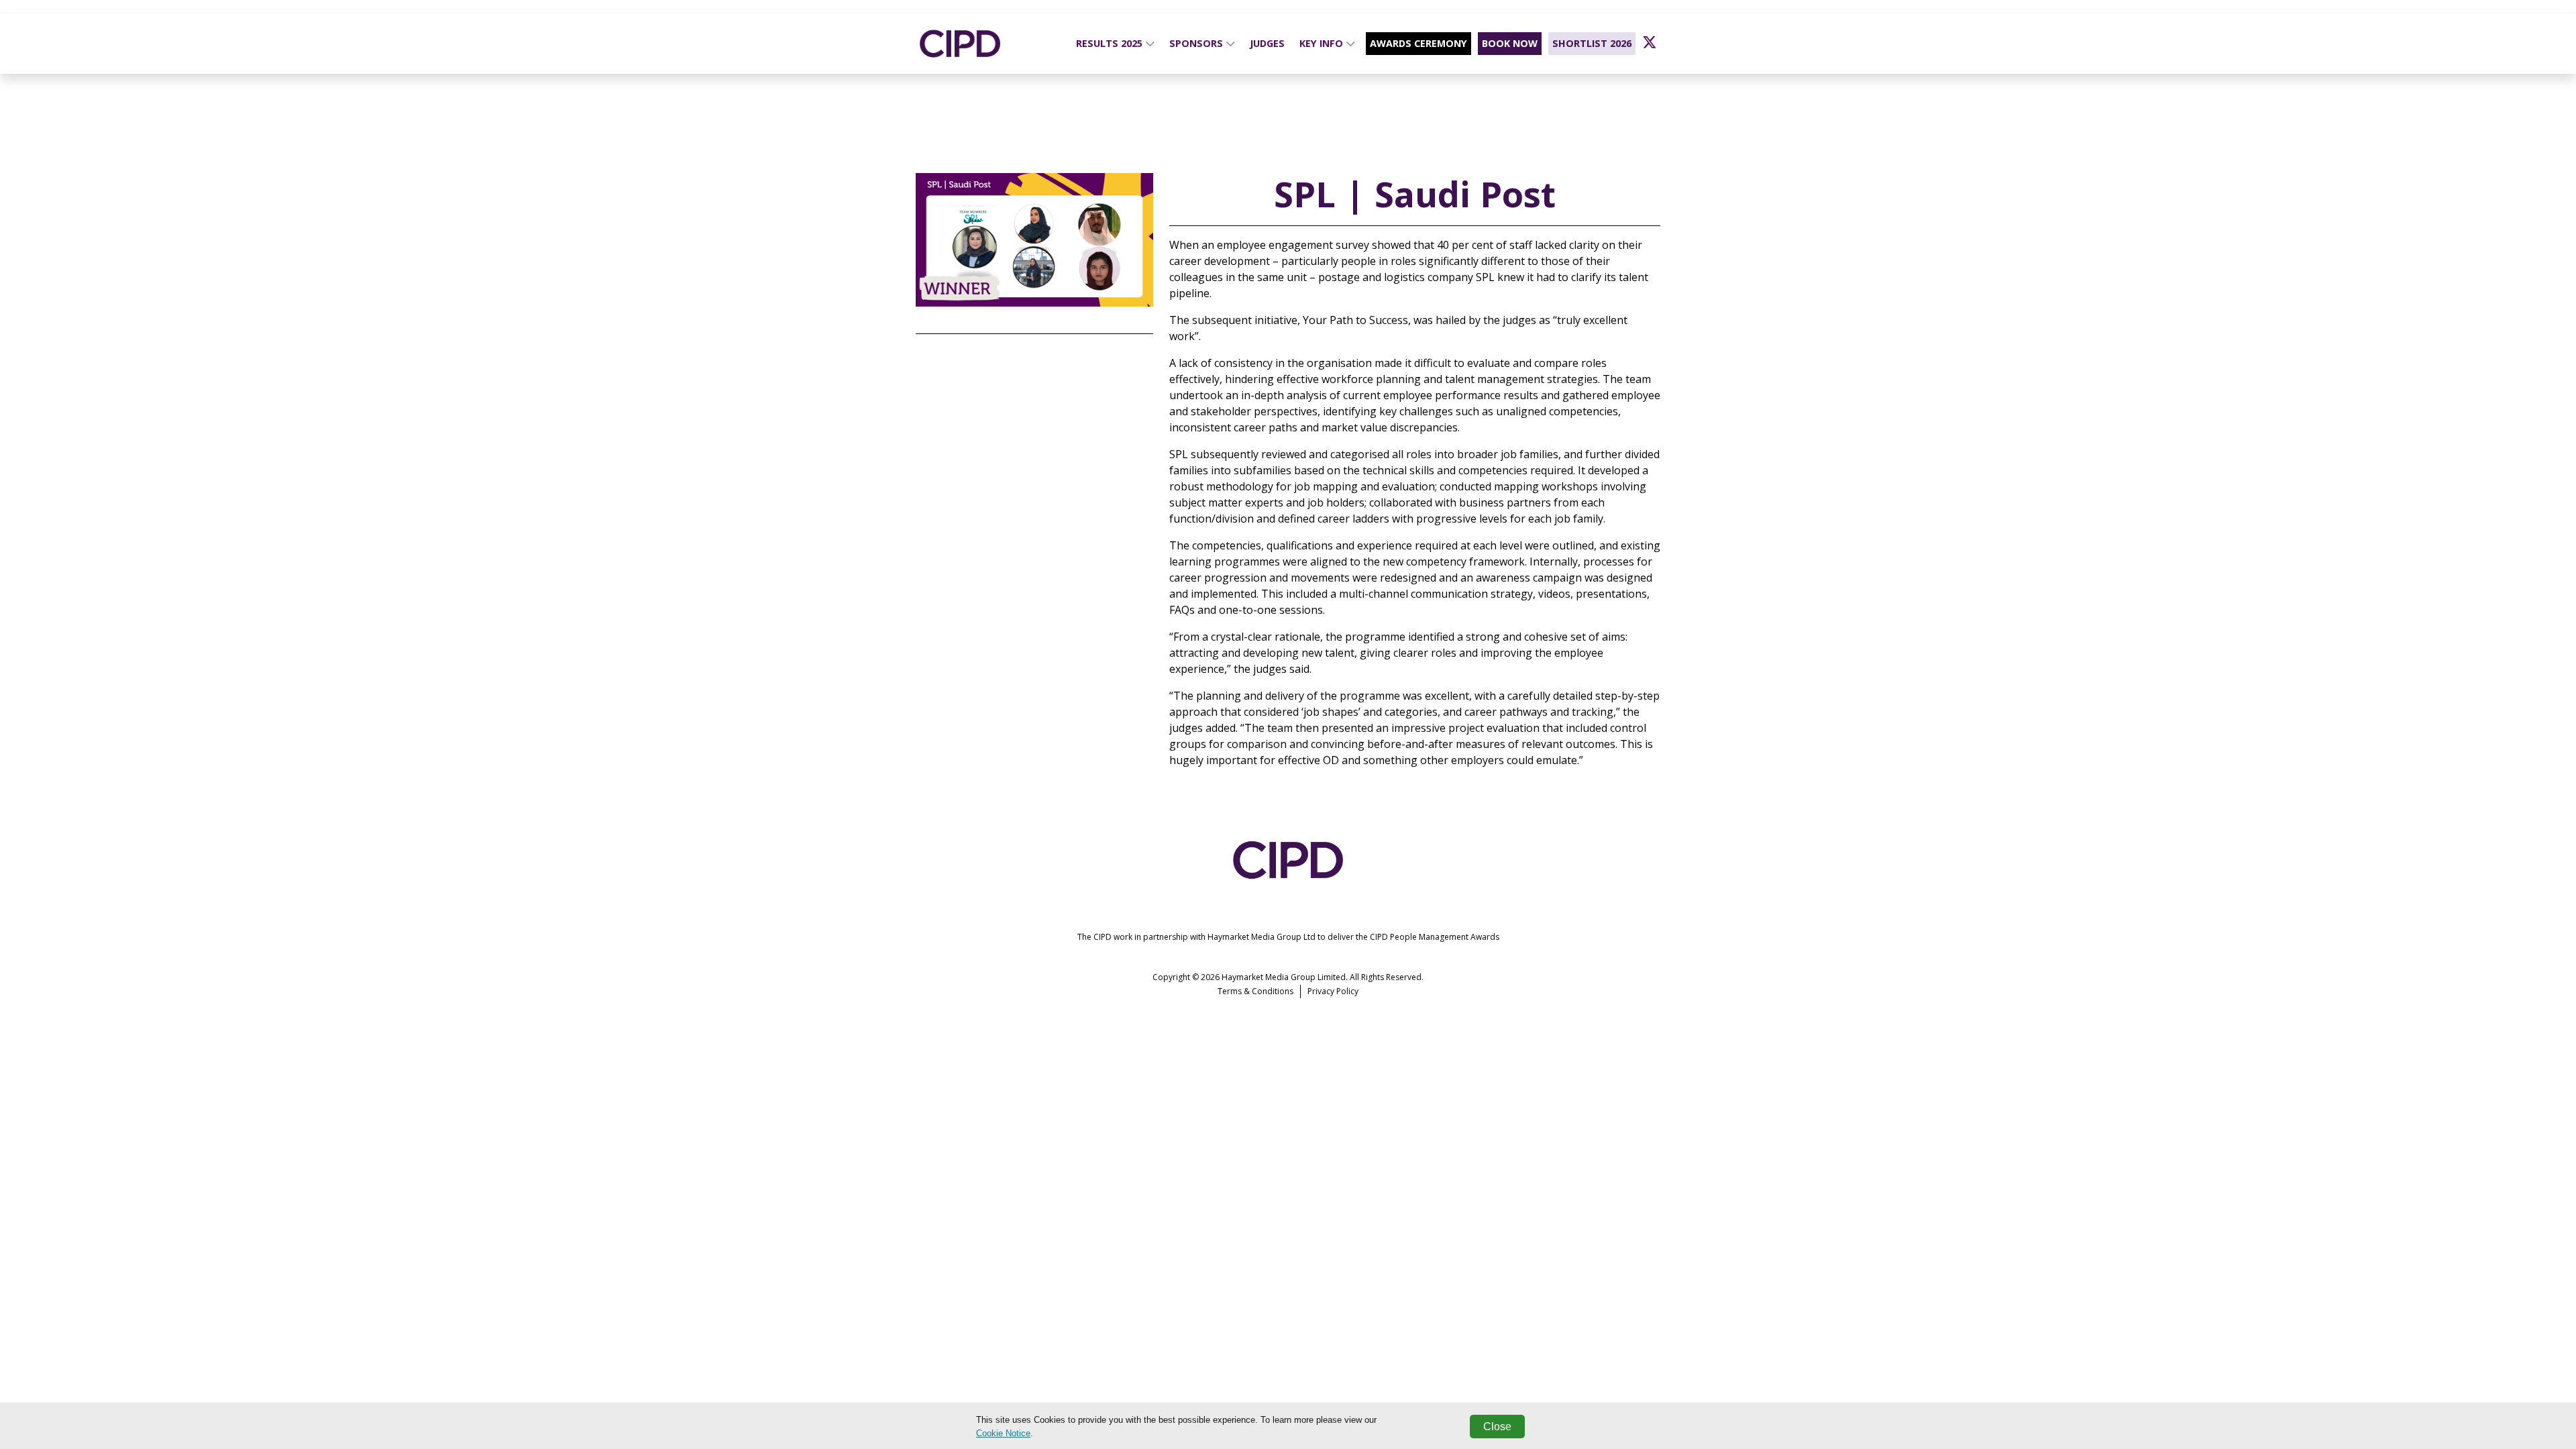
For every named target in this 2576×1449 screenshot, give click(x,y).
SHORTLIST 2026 (1592, 43)
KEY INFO (1323, 43)
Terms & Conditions (1255, 991)
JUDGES (1267, 43)
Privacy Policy (1333, 991)
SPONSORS (1197, 43)
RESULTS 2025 (1111, 43)
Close (1497, 1427)
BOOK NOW (1510, 43)
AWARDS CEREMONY (1418, 43)
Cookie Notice (1003, 1433)
